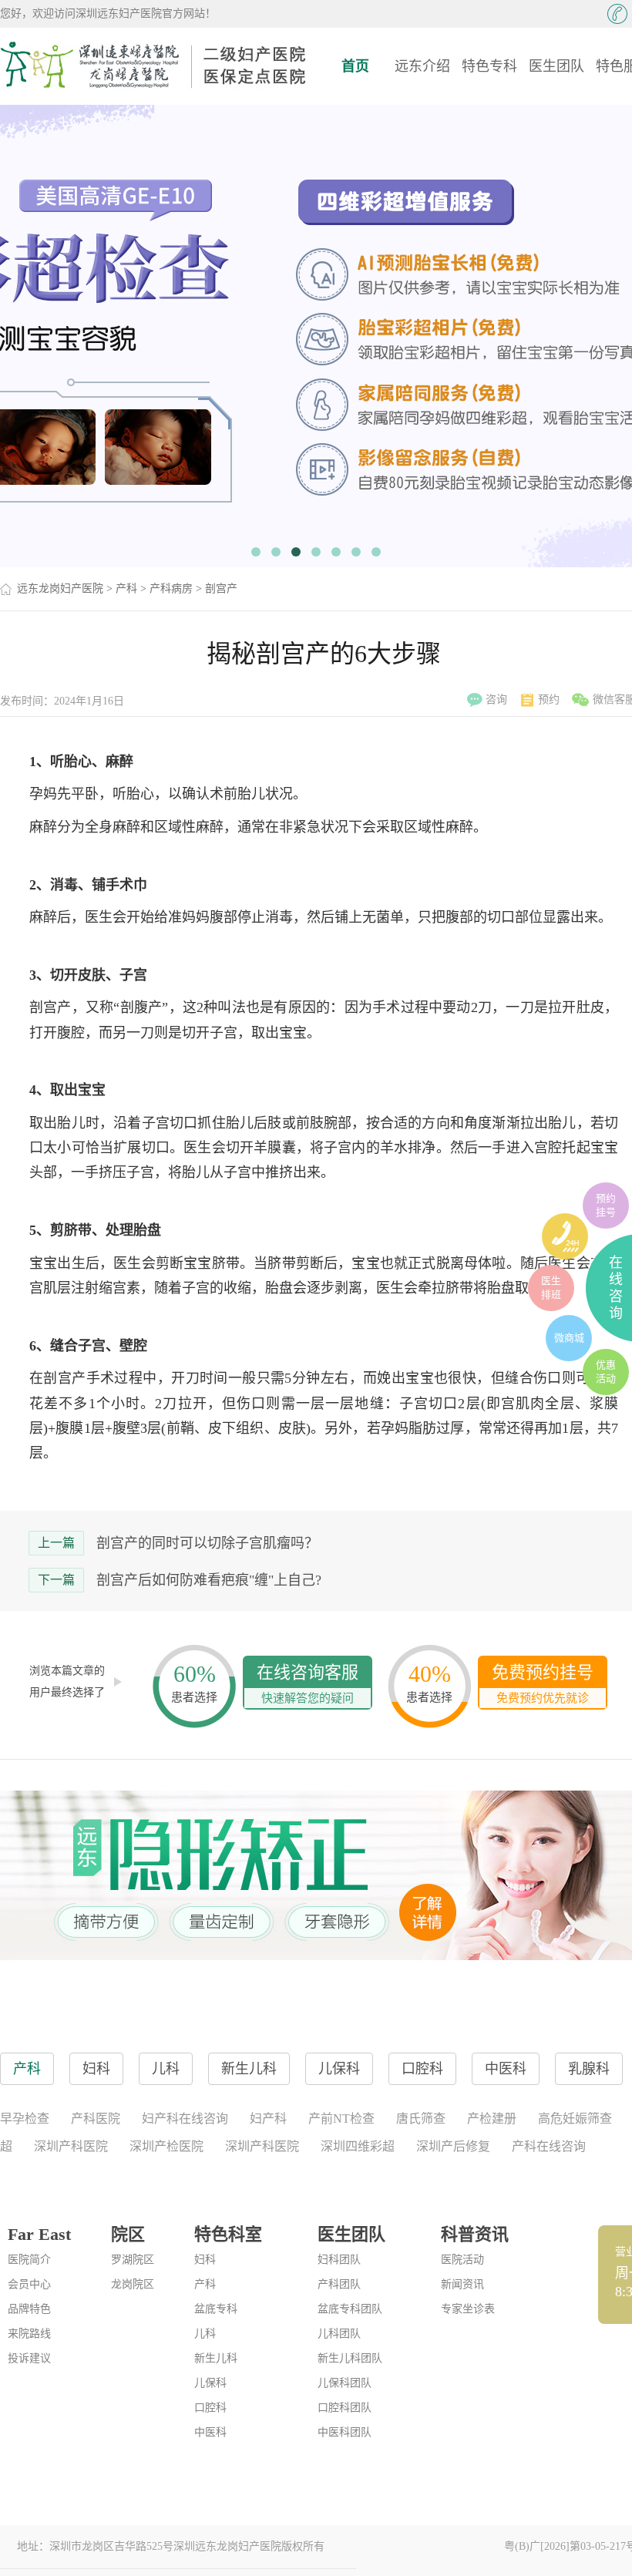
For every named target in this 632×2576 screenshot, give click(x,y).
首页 (355, 66)
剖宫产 (221, 589)
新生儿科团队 (350, 2358)
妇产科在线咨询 (185, 2119)
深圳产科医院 (71, 2146)
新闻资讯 (462, 2284)
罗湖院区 (133, 2260)
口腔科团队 (345, 2408)
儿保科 (210, 2383)
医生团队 (556, 66)
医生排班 (551, 1288)
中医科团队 (345, 2432)
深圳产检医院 (166, 2146)
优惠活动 (606, 1372)
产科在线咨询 (549, 2146)
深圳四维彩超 (358, 2146)
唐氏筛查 (421, 2119)
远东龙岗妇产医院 (60, 589)
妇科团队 (339, 2260)
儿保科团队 (345, 2383)
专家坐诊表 (468, 2309)
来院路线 (29, 2334)
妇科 (205, 2260)
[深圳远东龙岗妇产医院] (154, 66)
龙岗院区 (133, 2284)
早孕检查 (25, 2119)
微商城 (569, 1338)
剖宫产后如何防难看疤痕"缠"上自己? (209, 1580)
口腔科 (210, 2408)
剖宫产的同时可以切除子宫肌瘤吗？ (207, 1543)
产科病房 (171, 589)
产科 (126, 589)
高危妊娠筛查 (575, 2119)
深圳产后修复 (453, 2146)
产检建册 (492, 2119)
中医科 (210, 2432)
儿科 (205, 2334)
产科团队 (339, 2284)
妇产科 (268, 2119)
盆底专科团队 (350, 2309)
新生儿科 (216, 2358)
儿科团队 (339, 2334)
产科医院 (96, 2119)
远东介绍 (422, 66)
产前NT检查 (341, 2119)
